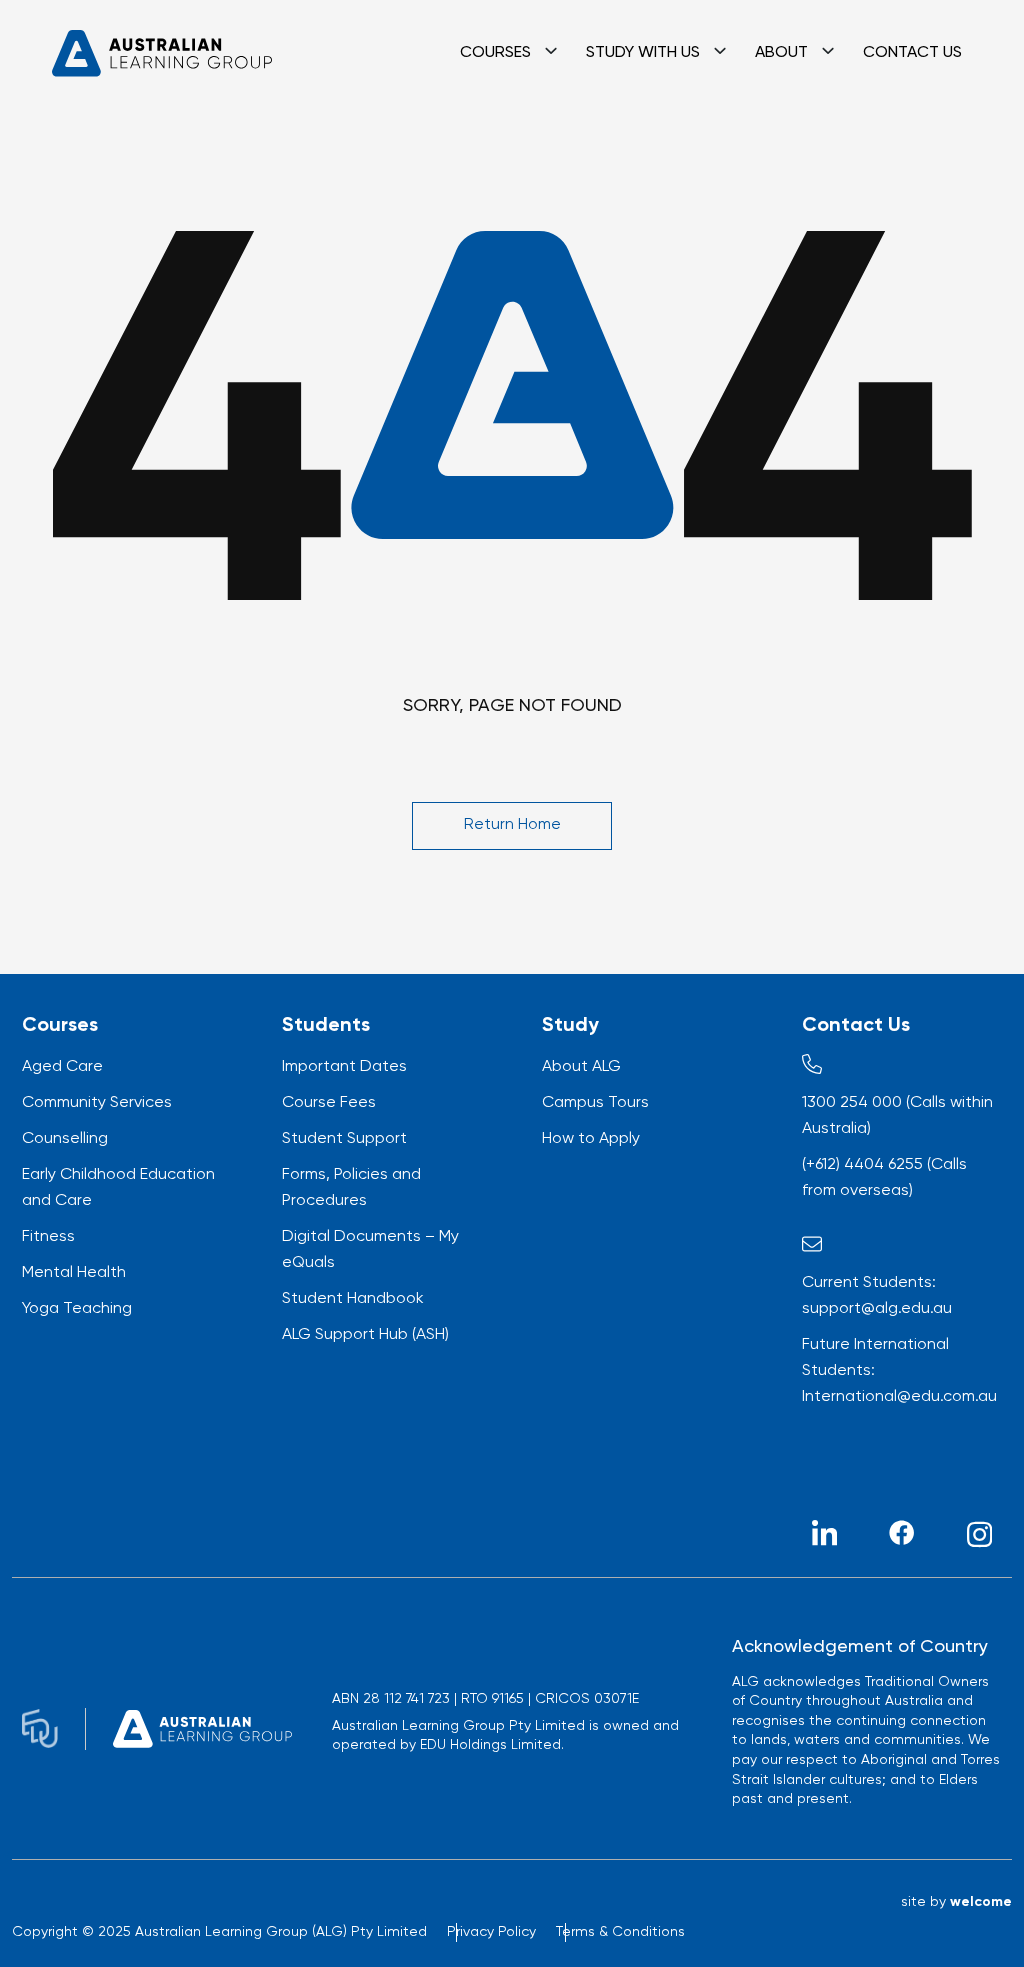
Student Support (344, 1139)
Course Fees (329, 1103)
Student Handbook (353, 1299)
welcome (981, 1902)
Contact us (912, 53)
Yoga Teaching (77, 1309)
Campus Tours (595, 1103)
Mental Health (74, 1273)
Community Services (97, 1103)
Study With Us (643, 53)
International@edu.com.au (899, 1397)
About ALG (581, 1067)
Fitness (48, 1237)
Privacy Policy (491, 1932)
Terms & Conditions (620, 1932)
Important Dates (344, 1067)
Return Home (512, 825)
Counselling (65, 1139)
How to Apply (591, 1139)
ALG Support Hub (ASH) (365, 1335)
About (781, 53)
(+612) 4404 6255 (862, 1165)
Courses (495, 53)
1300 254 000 (852, 1103)
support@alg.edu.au (877, 1309)
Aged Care (62, 1067)
